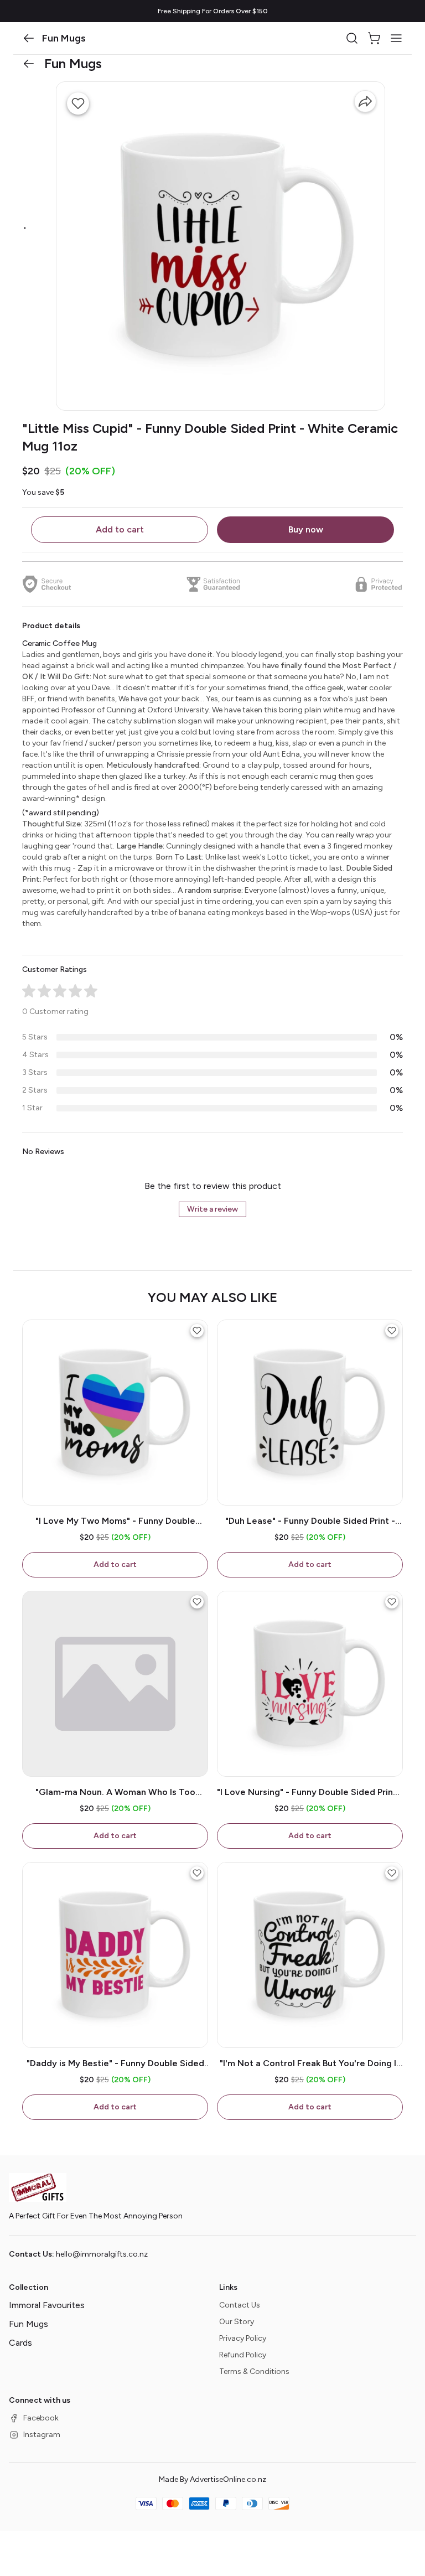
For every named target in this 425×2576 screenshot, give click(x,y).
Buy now (306, 529)
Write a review (212, 1209)
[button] (29, 38)
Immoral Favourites (47, 2305)
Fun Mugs (28, 2324)
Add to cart (120, 529)
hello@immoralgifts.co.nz (102, 2254)
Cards (20, 2343)
